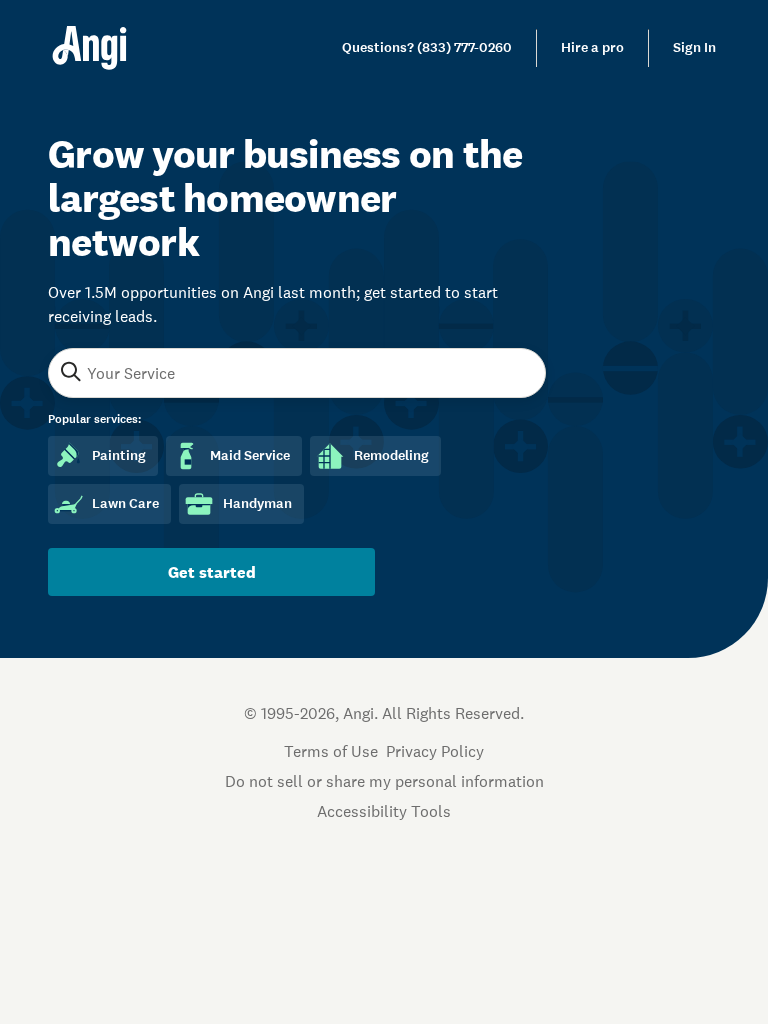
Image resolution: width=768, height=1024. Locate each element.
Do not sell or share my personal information (384, 781)
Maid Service (250, 455)
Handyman (257, 503)
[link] (427, 48)
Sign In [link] (694, 47)
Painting (119, 455)
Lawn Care (125, 503)
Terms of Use (331, 751)
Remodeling (391, 455)
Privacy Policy (435, 751)
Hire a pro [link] (592, 47)
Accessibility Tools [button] (384, 811)
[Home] (89, 48)
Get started (212, 572)
